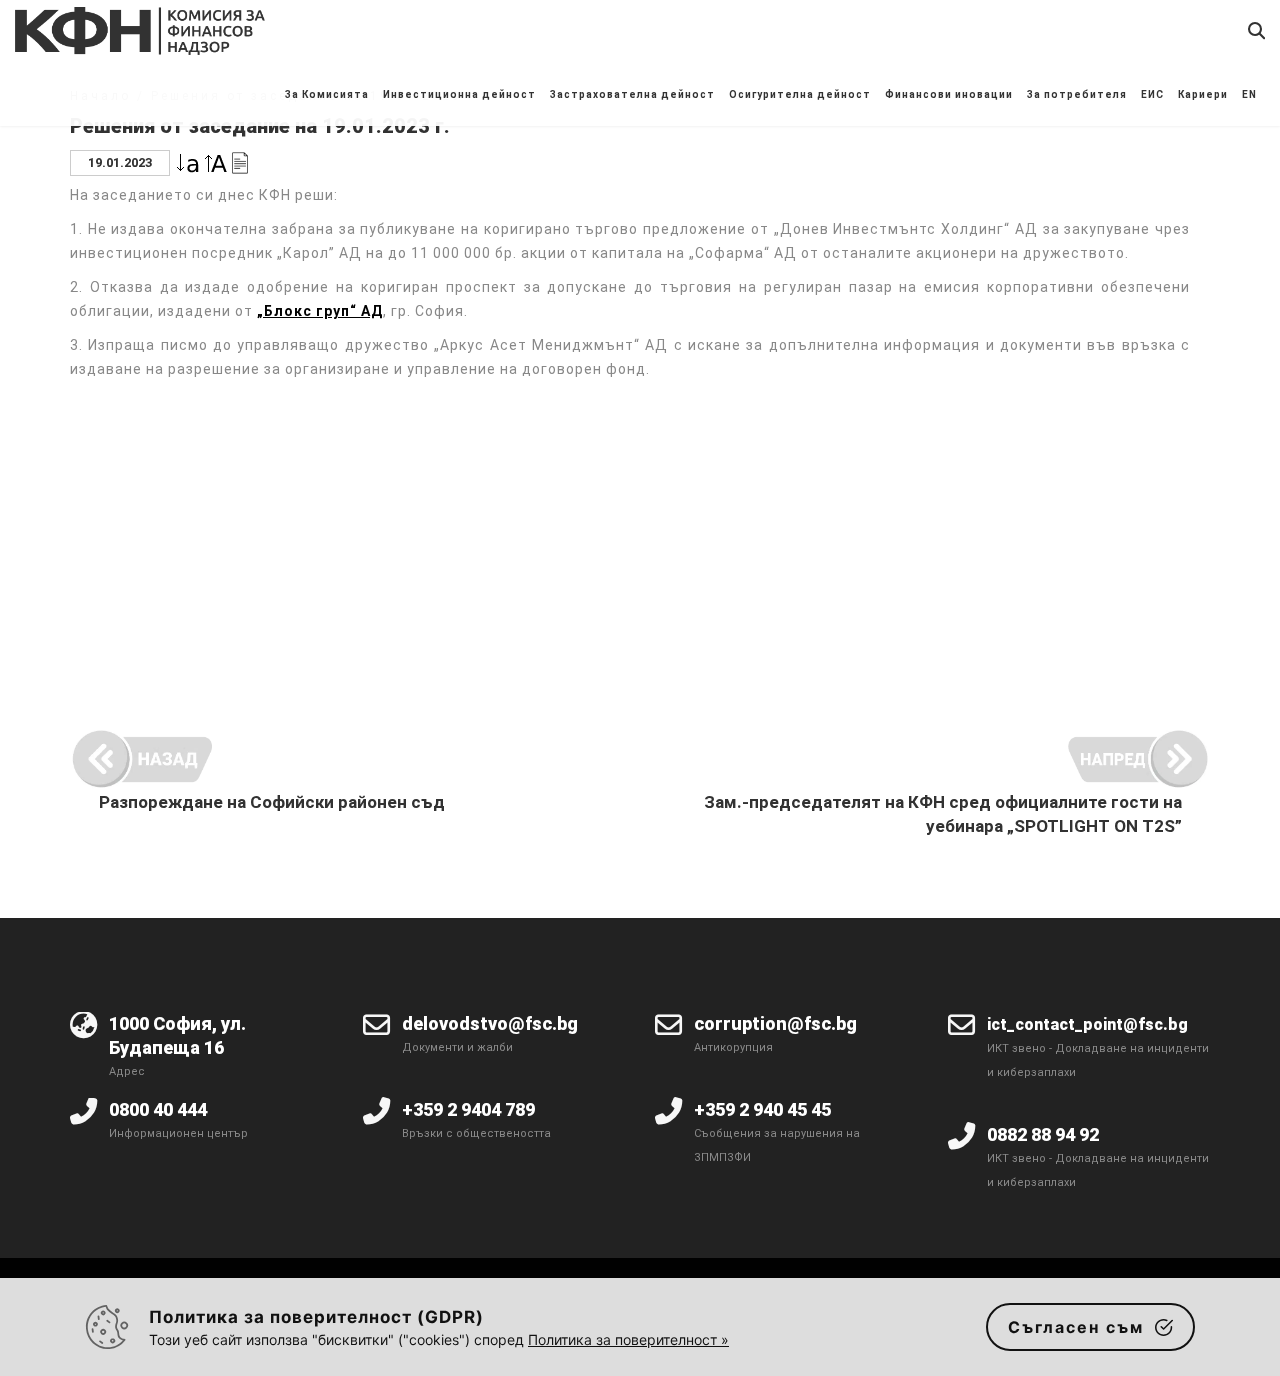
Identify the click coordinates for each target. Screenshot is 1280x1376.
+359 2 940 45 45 (762, 1109)
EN (1249, 94)
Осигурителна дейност (800, 94)
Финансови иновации (949, 94)
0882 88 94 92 (1043, 1134)
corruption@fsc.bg (775, 1023)
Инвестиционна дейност (459, 94)
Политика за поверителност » (628, 1339)
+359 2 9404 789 (468, 1109)
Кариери (1203, 94)
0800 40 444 (158, 1109)
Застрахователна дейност (632, 94)
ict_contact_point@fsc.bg (1087, 1024)
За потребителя (1077, 94)
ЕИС (1152, 94)
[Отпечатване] (240, 161)
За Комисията (327, 94)
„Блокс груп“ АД (320, 311)
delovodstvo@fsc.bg (490, 1023)
